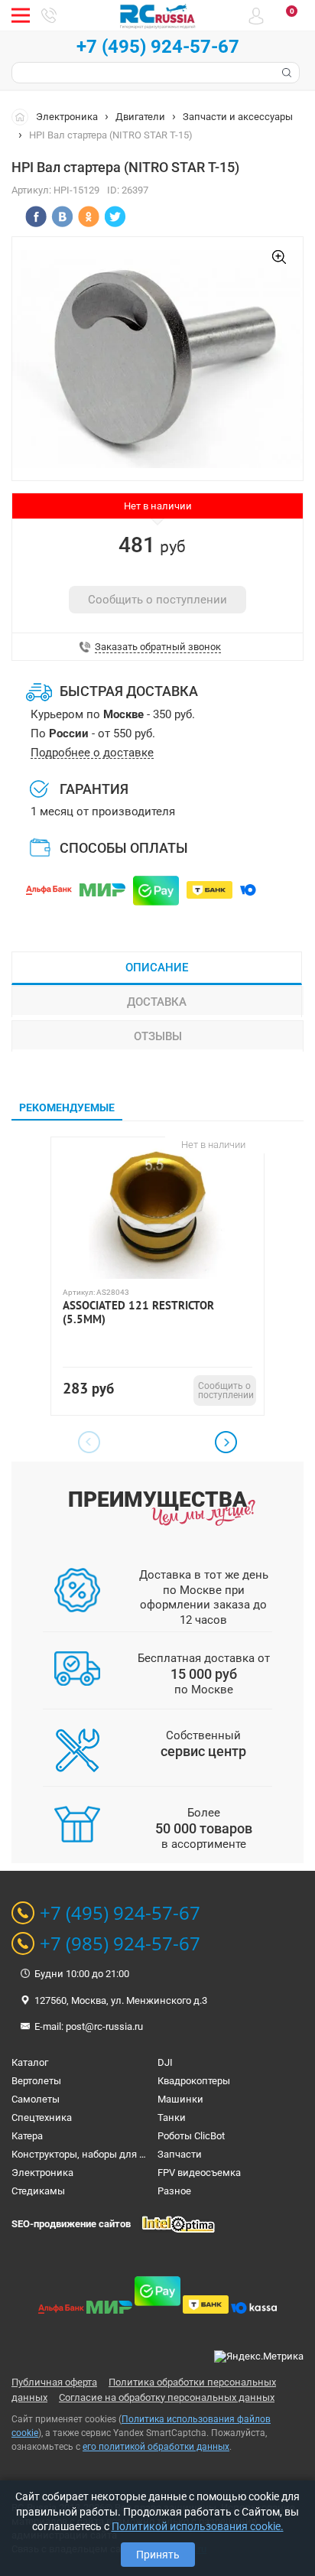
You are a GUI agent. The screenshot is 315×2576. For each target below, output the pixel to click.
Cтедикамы (38, 2191)
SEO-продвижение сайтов (71, 2224)
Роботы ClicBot (191, 2136)
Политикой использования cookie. (198, 2526)
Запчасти (180, 2154)
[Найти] (285, 73)
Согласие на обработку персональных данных (167, 2397)
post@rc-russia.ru (104, 2026)
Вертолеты (36, 2081)
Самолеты (36, 2099)
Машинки (180, 2099)
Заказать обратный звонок (158, 647)
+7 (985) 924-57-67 (120, 1943)
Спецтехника (42, 2117)
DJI (165, 2062)
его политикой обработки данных (156, 2447)
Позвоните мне (49, 15)
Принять (158, 2555)
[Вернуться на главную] (24, 116)
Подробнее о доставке (92, 753)
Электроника (67, 117)
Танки (172, 2117)
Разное (174, 2191)
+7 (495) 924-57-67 (158, 47)
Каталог (30, 2062)
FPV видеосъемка (199, 2173)
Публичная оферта (54, 2382)
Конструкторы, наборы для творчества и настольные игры (148, 2154)
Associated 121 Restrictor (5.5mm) (138, 1312)
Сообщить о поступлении (157, 600)
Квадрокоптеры (194, 2081)
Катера (27, 2136)
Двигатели (140, 117)
